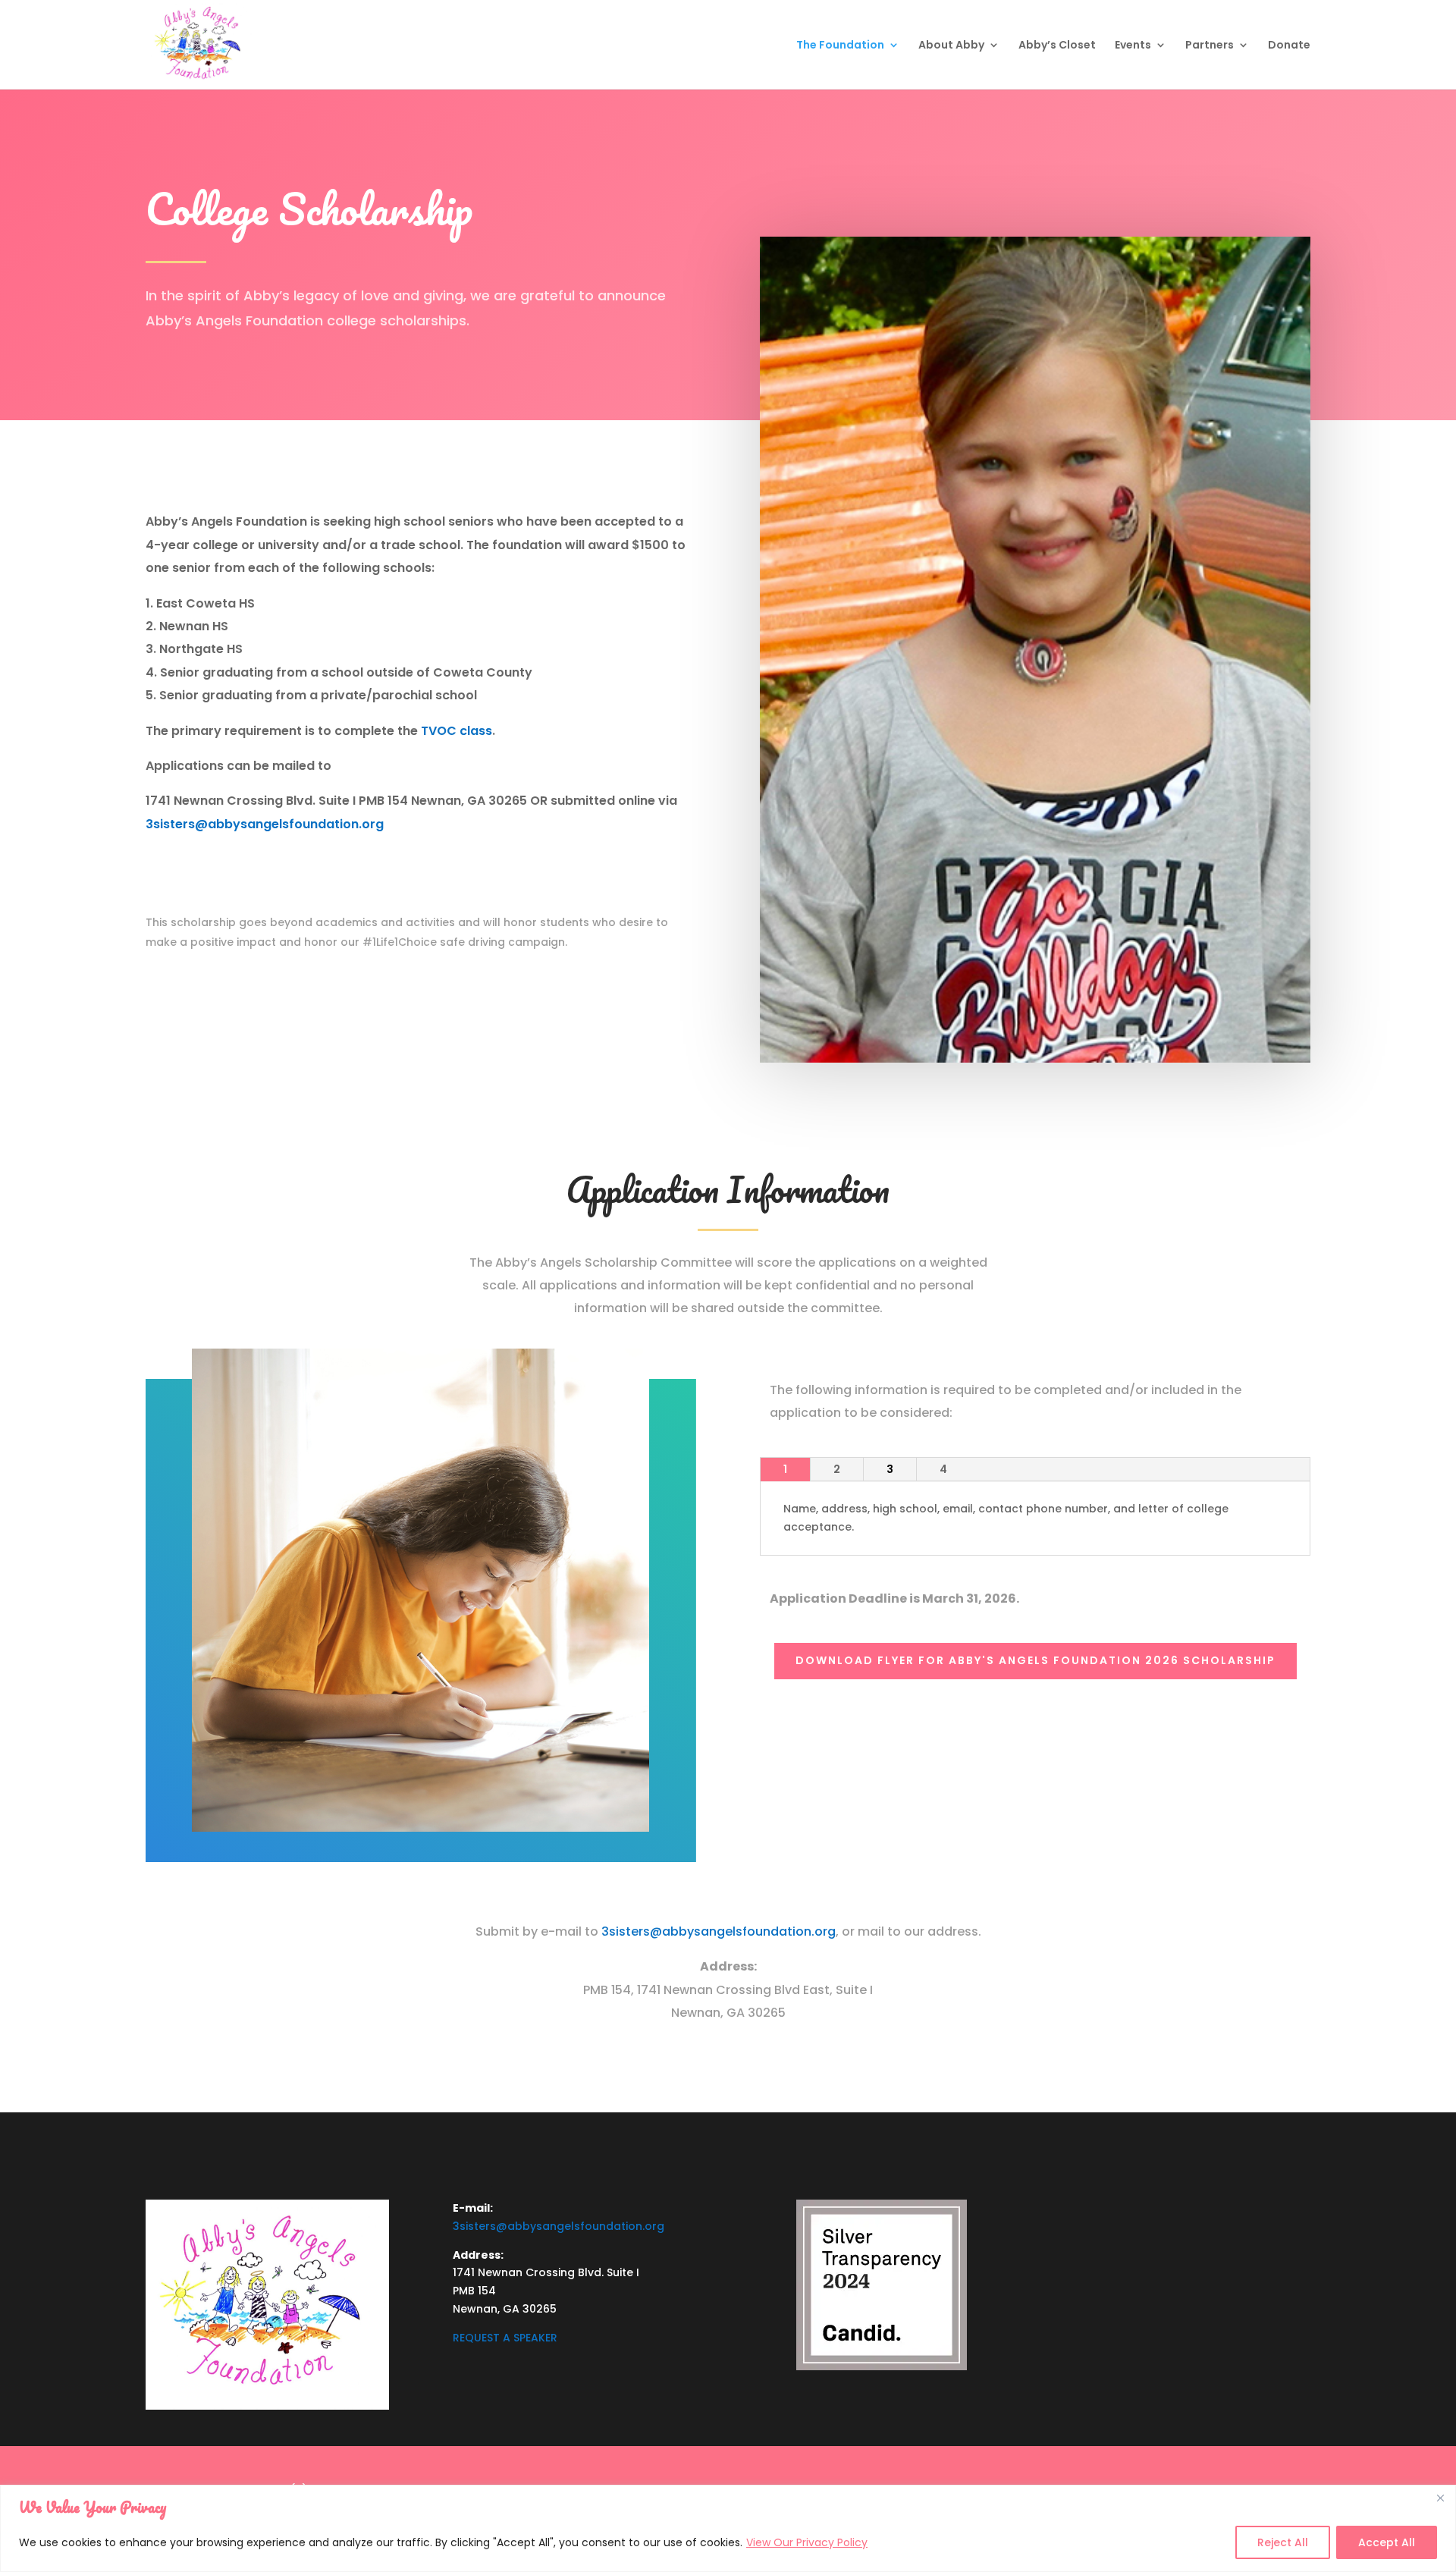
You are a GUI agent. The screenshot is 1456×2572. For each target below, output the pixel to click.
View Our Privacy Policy (807, 2542)
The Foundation (840, 46)
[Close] (1440, 2498)
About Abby (951, 46)
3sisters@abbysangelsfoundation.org (265, 824)
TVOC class (457, 731)
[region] (728, 2528)
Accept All (1387, 2542)
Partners (1210, 46)
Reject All (1283, 2542)
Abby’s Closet (1057, 46)
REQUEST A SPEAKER (505, 2338)
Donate (1289, 46)
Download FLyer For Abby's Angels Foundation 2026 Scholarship (1036, 1660)
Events (1133, 46)
